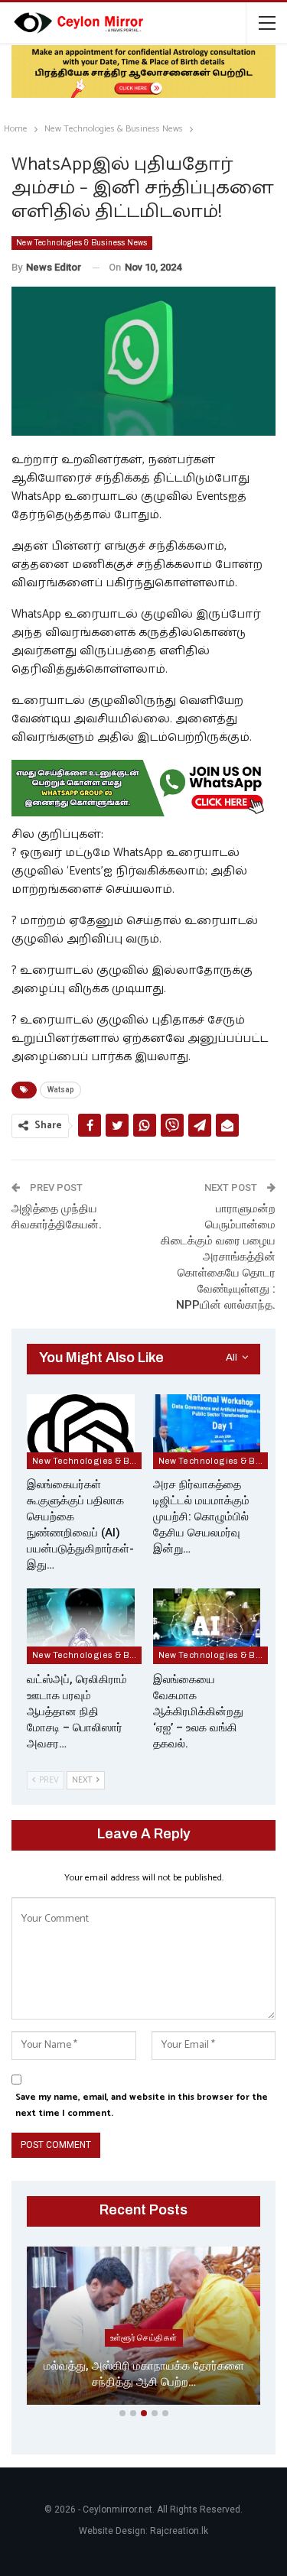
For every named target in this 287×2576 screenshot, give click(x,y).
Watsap (60, 1090)
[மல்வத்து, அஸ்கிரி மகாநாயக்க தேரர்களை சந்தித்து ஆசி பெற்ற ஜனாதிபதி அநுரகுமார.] (143, 2326)
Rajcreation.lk (179, 2531)
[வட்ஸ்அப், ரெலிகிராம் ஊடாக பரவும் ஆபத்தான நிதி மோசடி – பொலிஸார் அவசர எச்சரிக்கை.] (81, 1626)
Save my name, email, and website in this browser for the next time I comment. (142, 2105)
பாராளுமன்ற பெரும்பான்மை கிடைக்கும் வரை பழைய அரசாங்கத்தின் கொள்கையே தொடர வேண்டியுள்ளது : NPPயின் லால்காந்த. (218, 1257)
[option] (143, 2329)
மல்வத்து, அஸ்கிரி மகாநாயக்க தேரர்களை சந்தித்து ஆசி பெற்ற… (144, 2374)
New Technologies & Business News (82, 243)
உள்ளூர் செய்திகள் (144, 2338)
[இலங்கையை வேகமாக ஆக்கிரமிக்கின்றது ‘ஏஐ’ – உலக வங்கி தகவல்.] (207, 1626)
